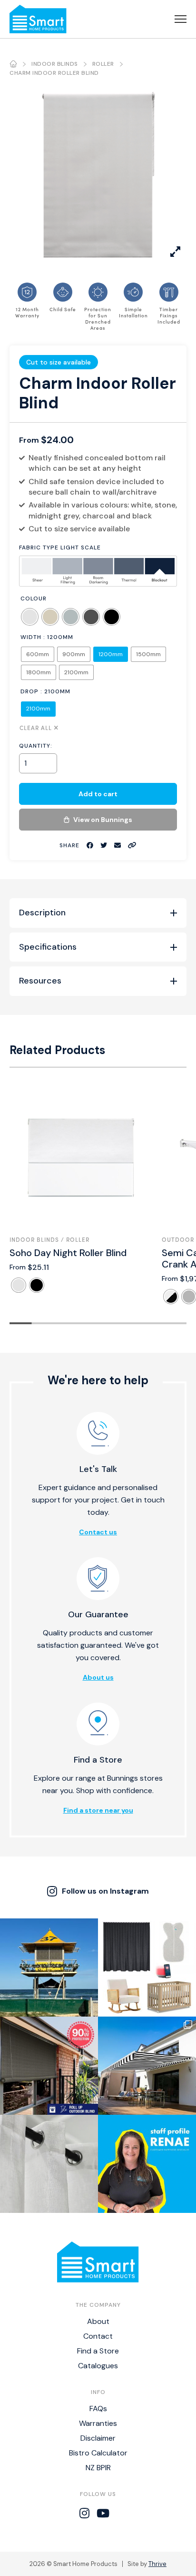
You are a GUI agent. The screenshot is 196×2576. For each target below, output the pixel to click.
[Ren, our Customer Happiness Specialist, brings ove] (147, 2164)
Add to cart (98, 794)
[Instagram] (84, 2514)
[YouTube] (103, 2514)
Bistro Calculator (98, 2453)
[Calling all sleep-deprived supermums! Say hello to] (147, 1967)
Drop (29, 691)
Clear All (36, 727)
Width (31, 637)
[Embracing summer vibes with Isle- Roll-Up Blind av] (49, 2066)
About (98, 2321)
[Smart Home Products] (38, 19)
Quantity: (36, 746)
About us (98, 1677)
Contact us (98, 1532)
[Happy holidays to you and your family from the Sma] (49, 1967)
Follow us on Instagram (105, 1891)
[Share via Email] (118, 846)
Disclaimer (98, 2438)
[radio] (30, 617)
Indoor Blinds (55, 64)
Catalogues (98, 2366)
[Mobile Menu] (181, 19)
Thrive (157, 2564)
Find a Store (98, 2351)
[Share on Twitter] (104, 846)
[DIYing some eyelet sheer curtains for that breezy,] (49, 2164)
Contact (98, 2336)
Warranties (98, 2423)
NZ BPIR (98, 2468)
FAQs (98, 2409)
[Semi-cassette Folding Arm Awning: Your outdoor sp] (147, 2066)
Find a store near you (98, 1810)
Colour (34, 598)
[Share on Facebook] (90, 846)
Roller (103, 64)
